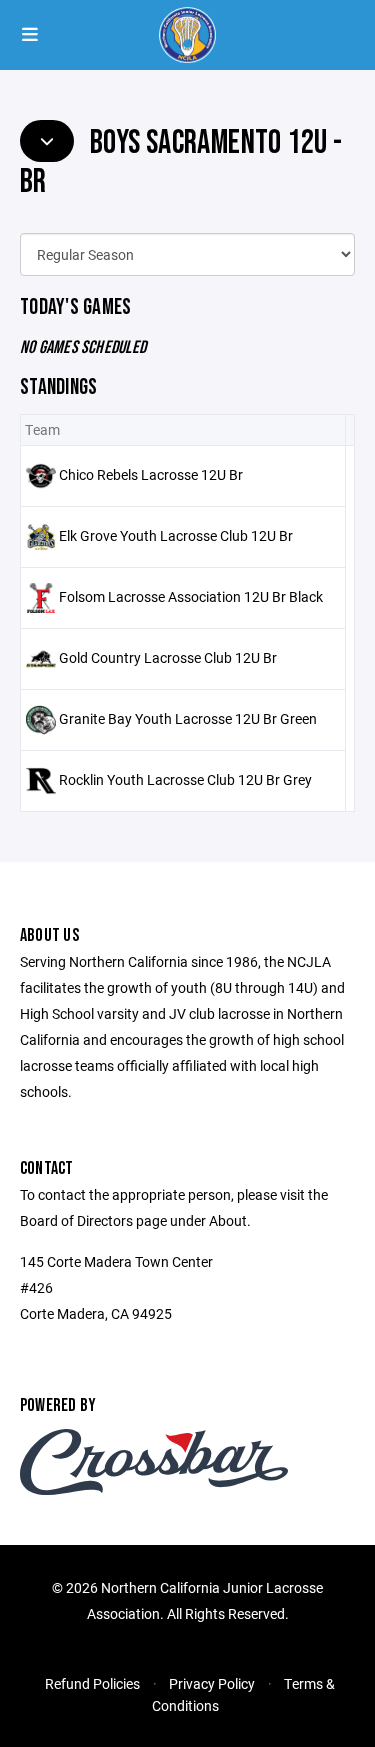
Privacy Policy (212, 1683)
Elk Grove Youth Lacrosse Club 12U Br (176, 534)
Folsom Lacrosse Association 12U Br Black (191, 595)
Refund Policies (92, 1683)
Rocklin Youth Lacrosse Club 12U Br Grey (185, 778)
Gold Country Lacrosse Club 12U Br (168, 656)
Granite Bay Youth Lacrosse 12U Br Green (188, 717)
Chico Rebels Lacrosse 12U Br (151, 473)
